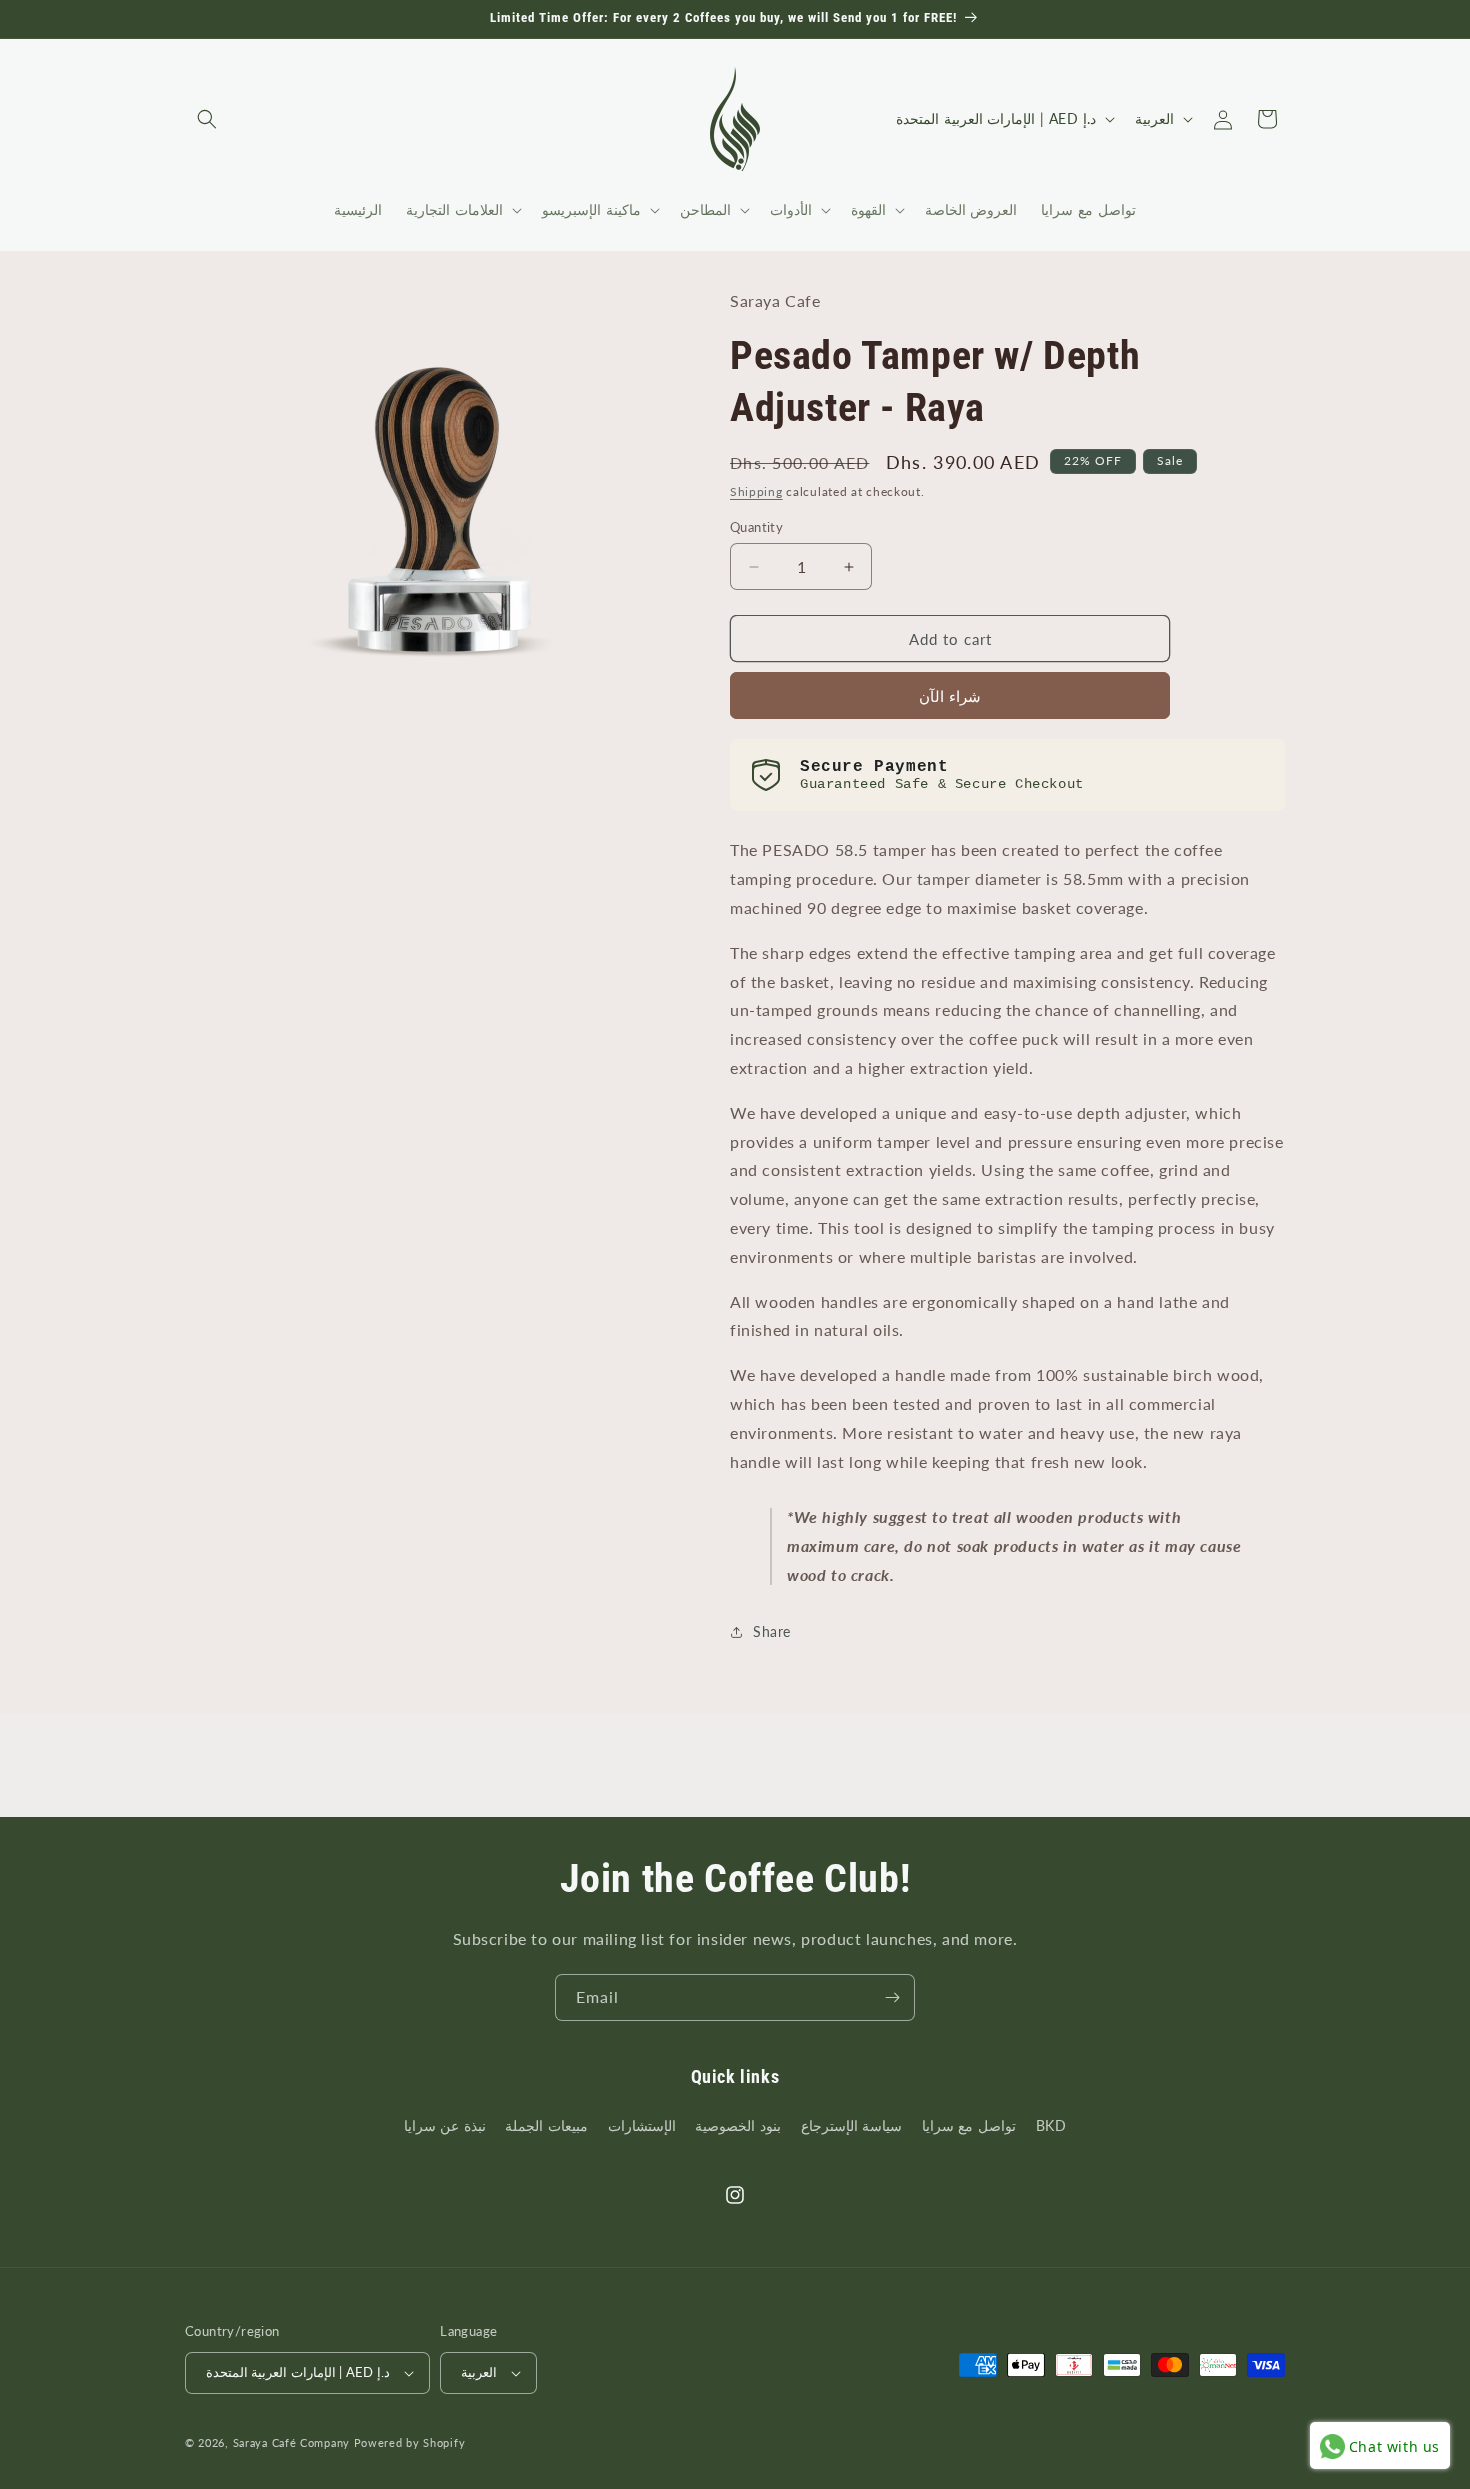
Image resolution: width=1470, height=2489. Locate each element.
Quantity (756, 527)
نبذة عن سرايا (445, 2125)
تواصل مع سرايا (969, 2125)
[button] (207, 119)
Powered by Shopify (410, 2442)
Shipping (756, 491)
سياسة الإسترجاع (852, 2125)
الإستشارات (642, 2125)
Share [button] (772, 1631)
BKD (1051, 2125)
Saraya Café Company (291, 2442)
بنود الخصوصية (738, 2125)
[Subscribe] (892, 1997)
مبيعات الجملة (546, 2125)
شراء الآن (950, 696)
